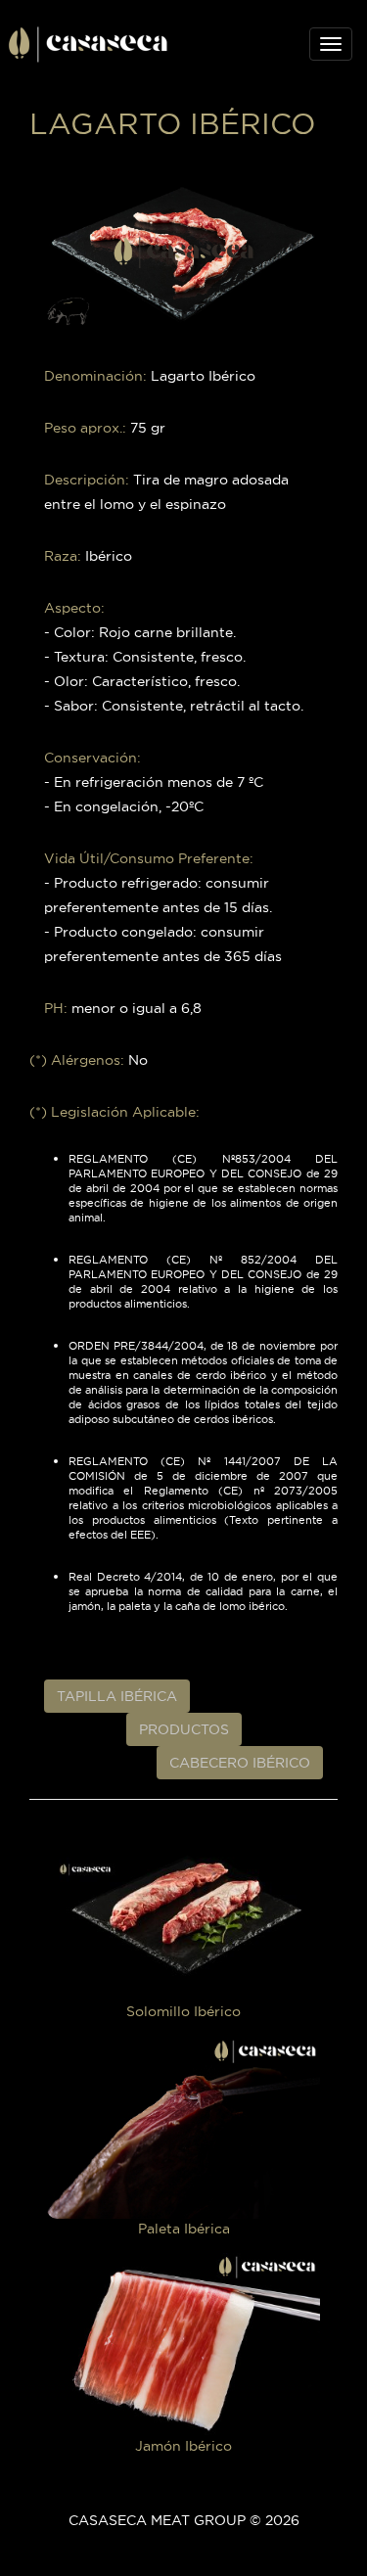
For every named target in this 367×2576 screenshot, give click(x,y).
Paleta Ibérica (184, 2228)
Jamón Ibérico (183, 2446)
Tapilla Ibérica (117, 1696)
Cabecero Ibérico (240, 1763)
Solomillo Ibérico (183, 2011)
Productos (184, 1729)
